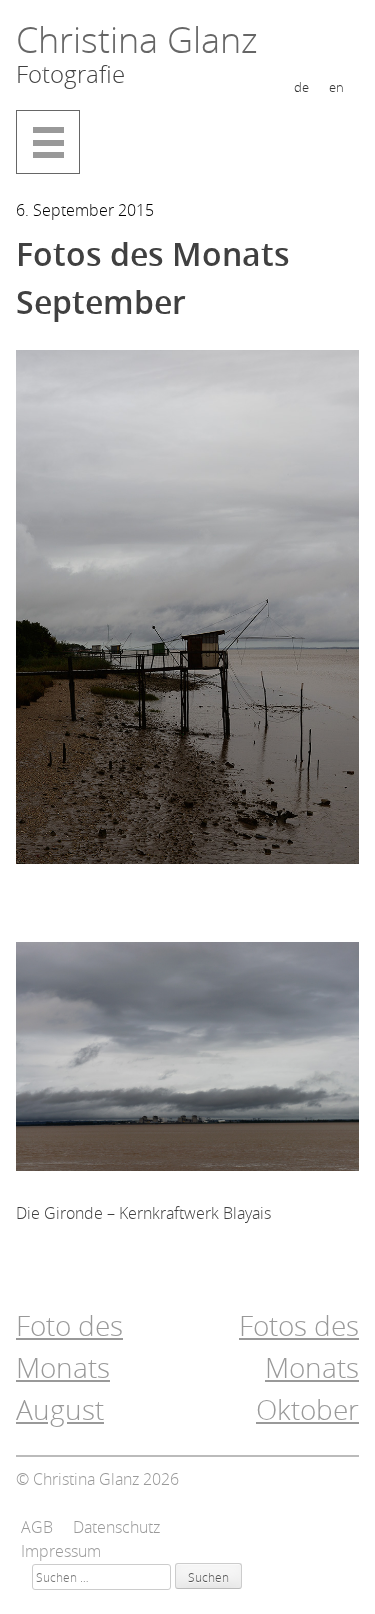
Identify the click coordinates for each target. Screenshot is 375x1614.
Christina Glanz (137, 39)
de (301, 87)
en (336, 87)
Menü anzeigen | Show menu (48, 142)
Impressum (61, 1551)
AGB (37, 1527)
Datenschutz (116, 1527)
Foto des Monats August (69, 1367)
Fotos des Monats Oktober (299, 1367)
